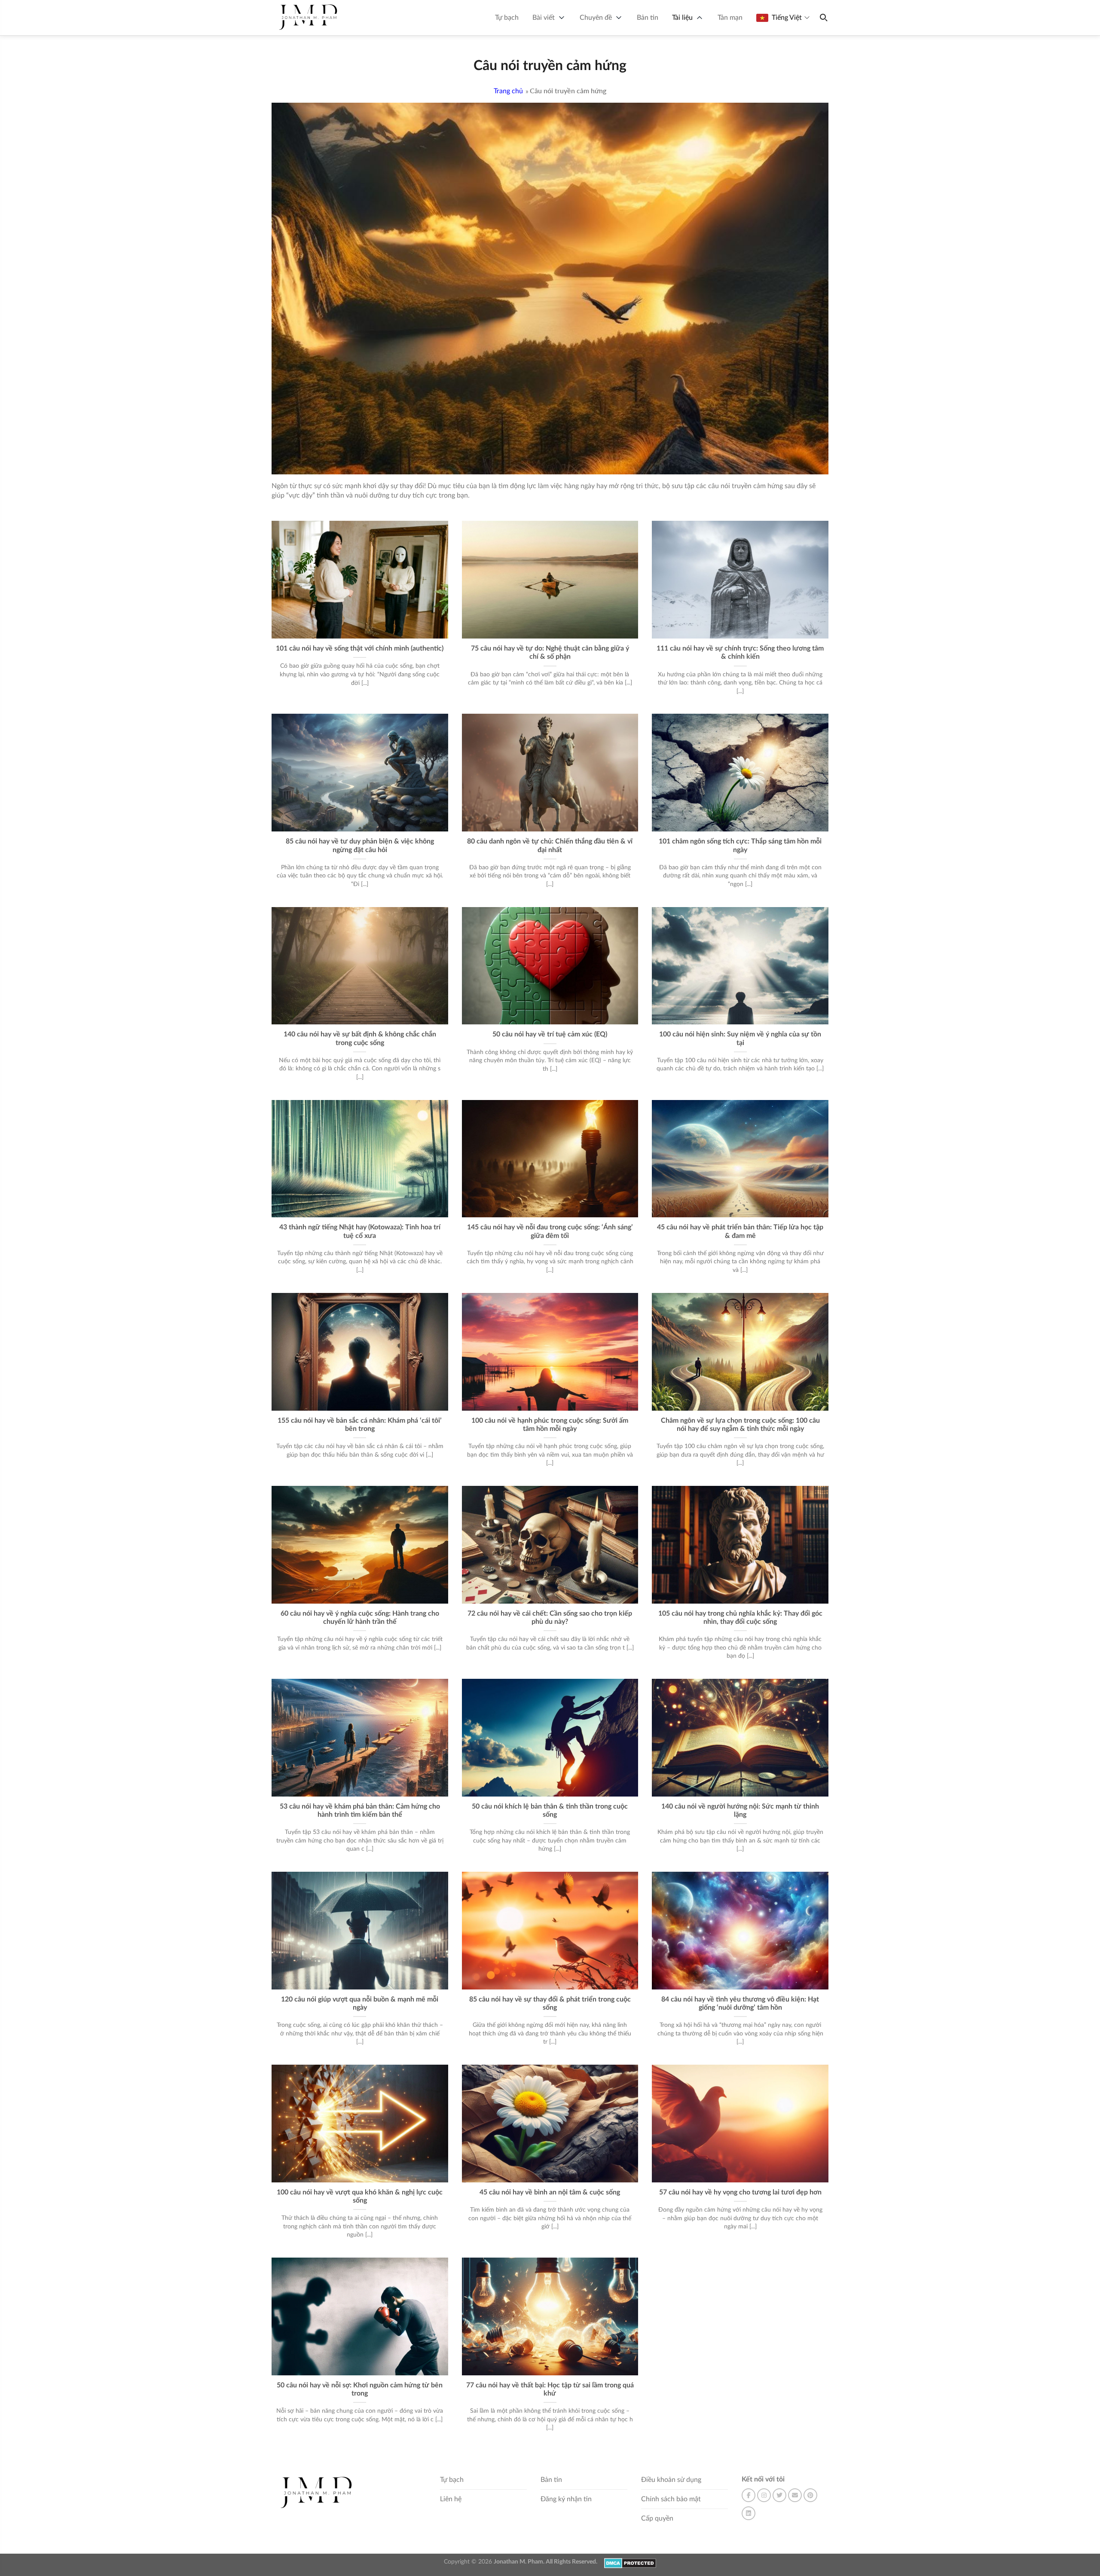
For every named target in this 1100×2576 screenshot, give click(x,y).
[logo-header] (309, 18)
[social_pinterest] (810, 2495)
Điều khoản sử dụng (671, 2480)
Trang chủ (508, 91)
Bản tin (648, 18)
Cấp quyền (657, 2518)
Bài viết (544, 18)
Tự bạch (507, 18)
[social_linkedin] (749, 2513)
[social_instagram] (764, 2495)
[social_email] (795, 2495)
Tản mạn (730, 18)
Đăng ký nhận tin (566, 2499)
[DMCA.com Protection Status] (630, 2563)
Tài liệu (682, 18)
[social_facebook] (749, 2495)
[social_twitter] (779, 2495)
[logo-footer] (318, 2493)
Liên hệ (451, 2499)
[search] (823, 18)
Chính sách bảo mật (671, 2499)
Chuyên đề (596, 18)
